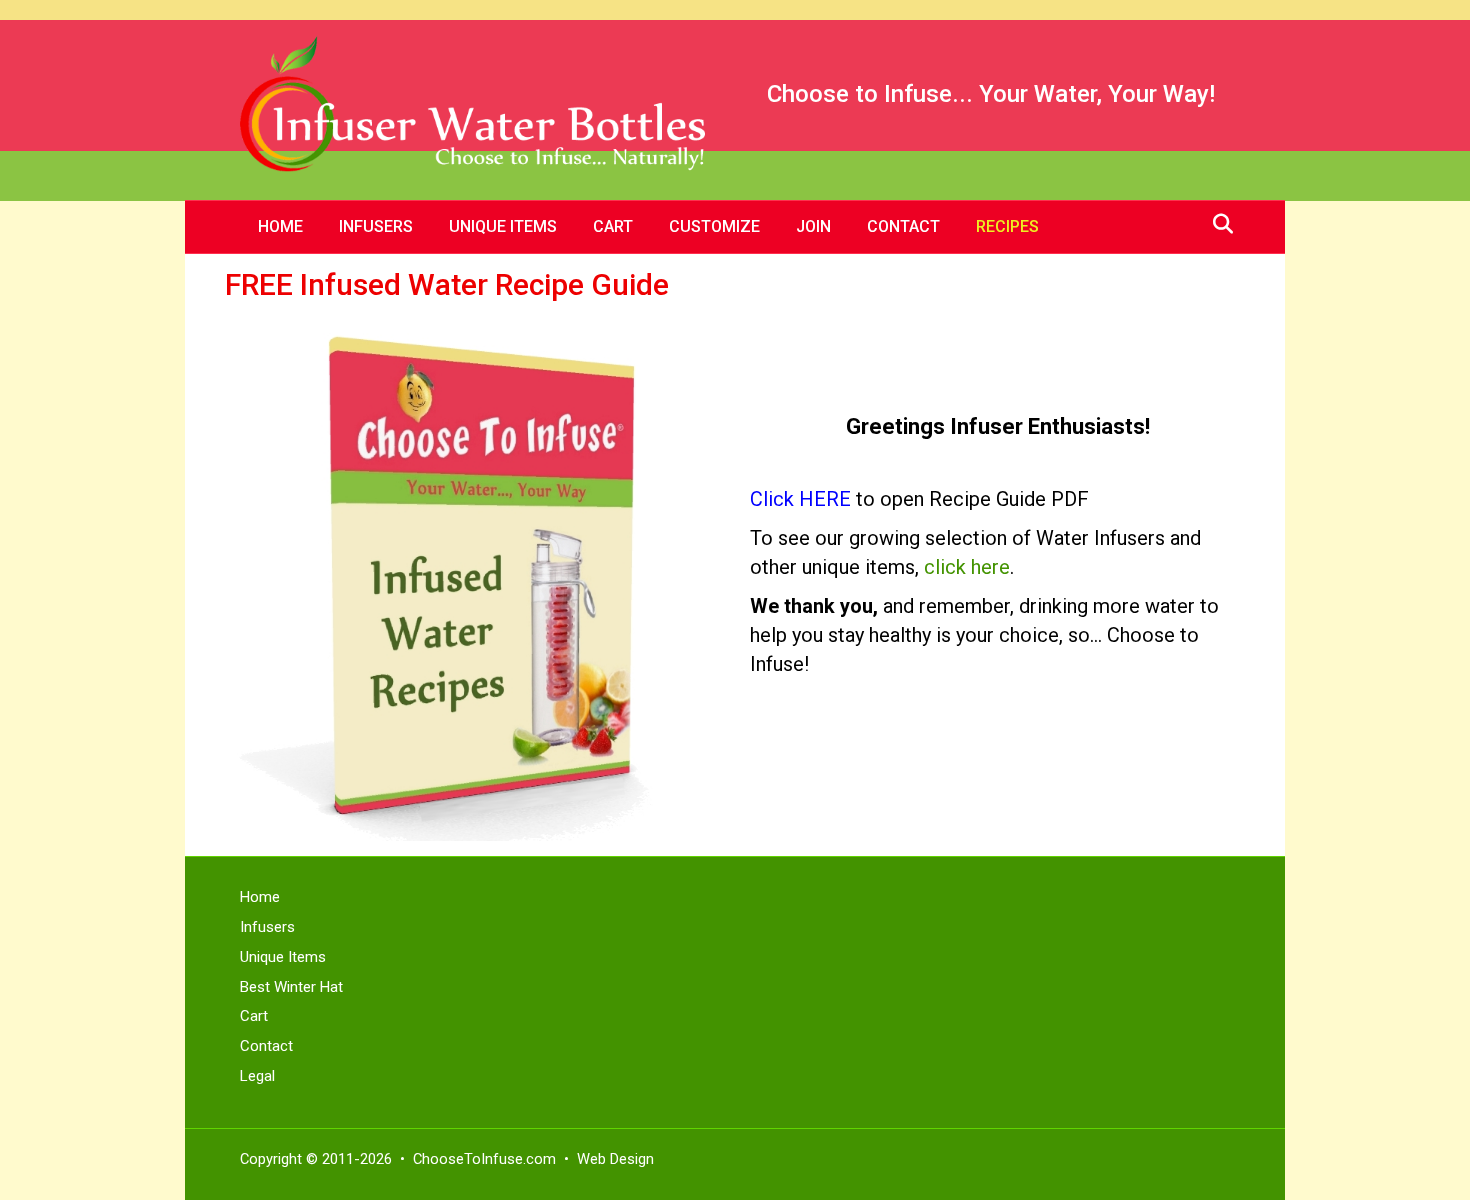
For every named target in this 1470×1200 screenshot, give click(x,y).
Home (280, 226)
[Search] (1217, 224)
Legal (257, 1076)
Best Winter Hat (291, 987)
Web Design (615, 1159)
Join (813, 226)
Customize (714, 226)
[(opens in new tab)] (472, 580)
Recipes (1007, 226)
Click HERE (800, 499)
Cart (613, 226)
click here (967, 567)
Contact (903, 226)
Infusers (376, 226)
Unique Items (503, 226)
